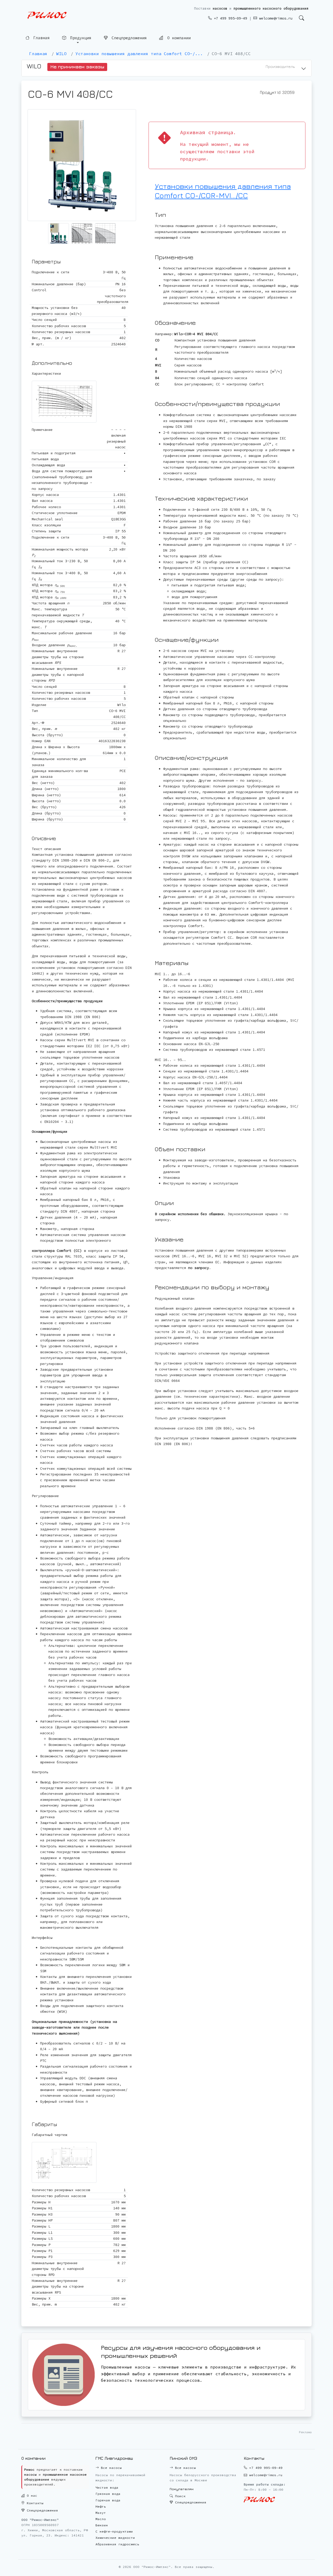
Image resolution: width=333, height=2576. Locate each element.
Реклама (305, 2432)
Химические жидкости (115, 2538)
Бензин (102, 2525)
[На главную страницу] (47, 15)
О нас (31, 2496)
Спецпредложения (128, 37)
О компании (178, 37)
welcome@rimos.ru (275, 18)
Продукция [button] (80, 37)
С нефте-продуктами (114, 2531)
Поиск (179, 2496)
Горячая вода (108, 2500)
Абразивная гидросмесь (117, 2544)
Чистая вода (107, 2487)
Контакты (34, 2503)
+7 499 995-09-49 (229, 18)
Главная (40, 38)
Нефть (101, 2506)
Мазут (101, 2513)
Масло (101, 2519)
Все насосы (110, 2468)
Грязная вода (108, 2494)
